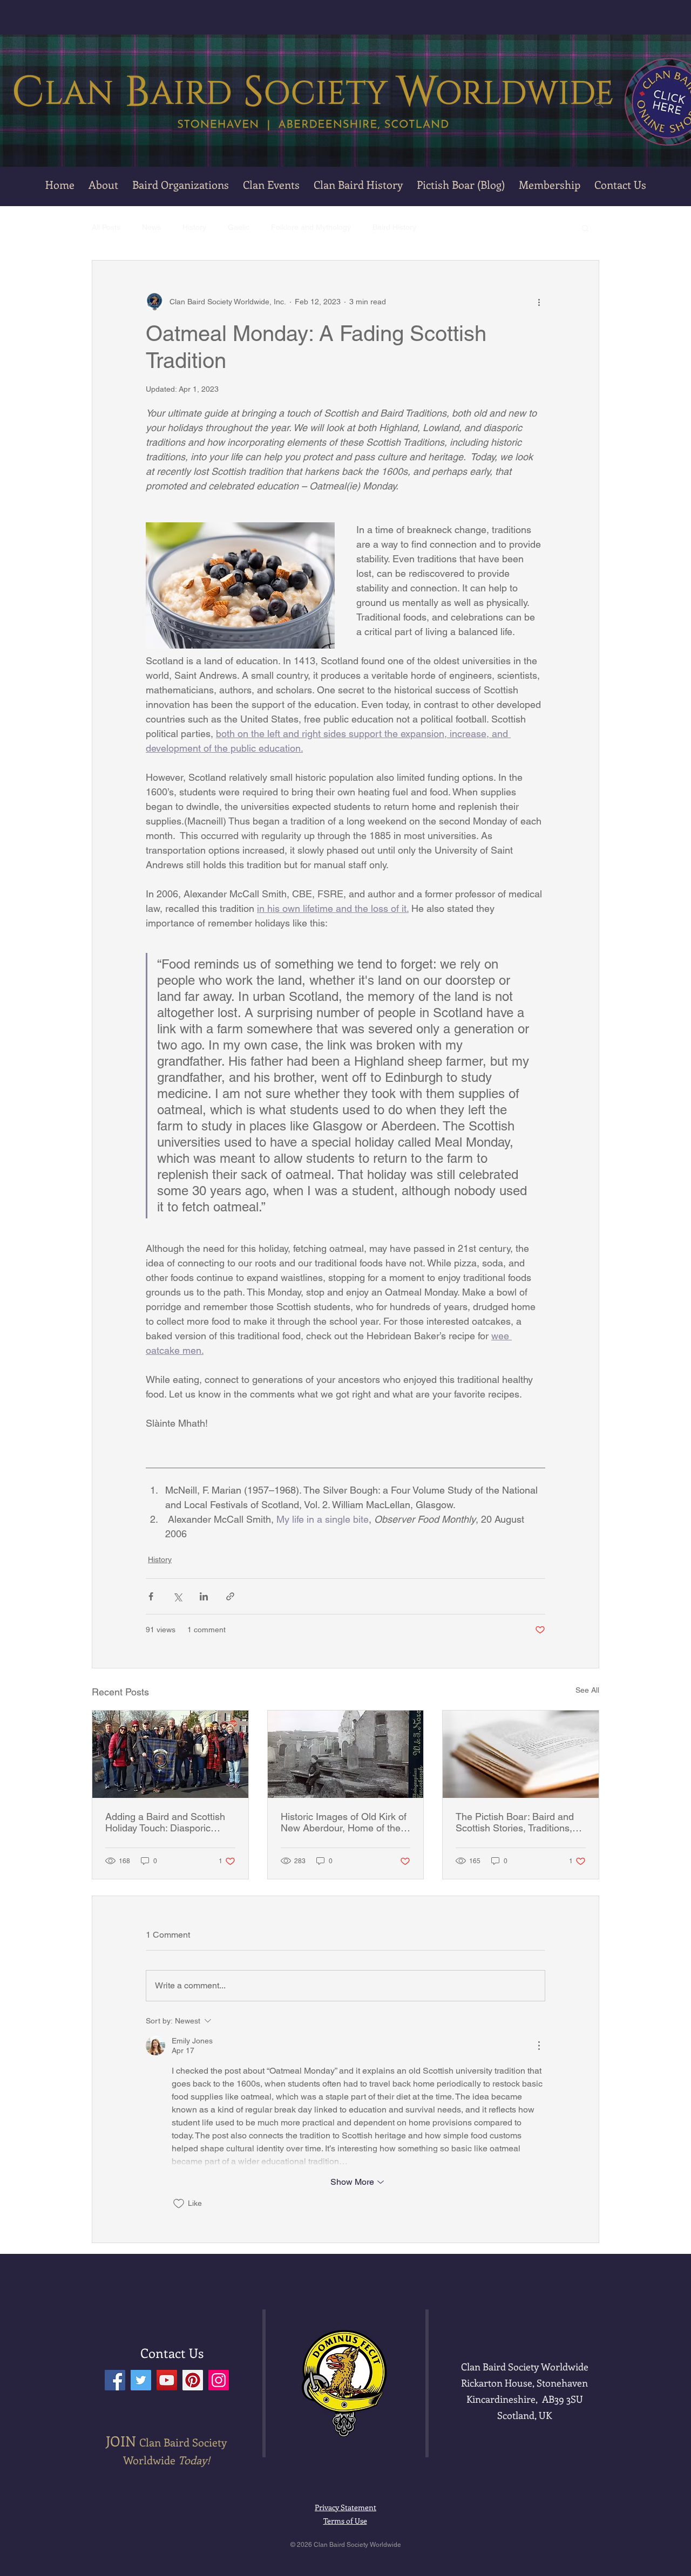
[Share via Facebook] (151, 1596)
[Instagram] (219, 2380)
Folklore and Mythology (311, 227)
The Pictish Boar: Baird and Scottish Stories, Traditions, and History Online (515, 1822)
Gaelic (239, 227)
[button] (271, 185)
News (151, 227)
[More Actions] (539, 2046)
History (194, 227)
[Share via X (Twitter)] (177, 1596)
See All (587, 1690)
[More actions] (539, 302)
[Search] (599, 103)
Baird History (394, 227)
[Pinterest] (193, 2380)
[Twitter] (141, 2380)
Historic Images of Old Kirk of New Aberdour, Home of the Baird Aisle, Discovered (344, 1822)
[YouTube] (167, 2380)
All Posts (106, 227)
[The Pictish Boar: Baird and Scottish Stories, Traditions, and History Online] (521, 1754)
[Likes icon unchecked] (179, 2204)
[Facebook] (115, 2380)
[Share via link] (230, 1596)
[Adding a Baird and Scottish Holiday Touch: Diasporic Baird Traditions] (170, 1754)
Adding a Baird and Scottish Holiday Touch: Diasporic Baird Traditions (165, 1822)
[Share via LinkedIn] (204, 1596)
